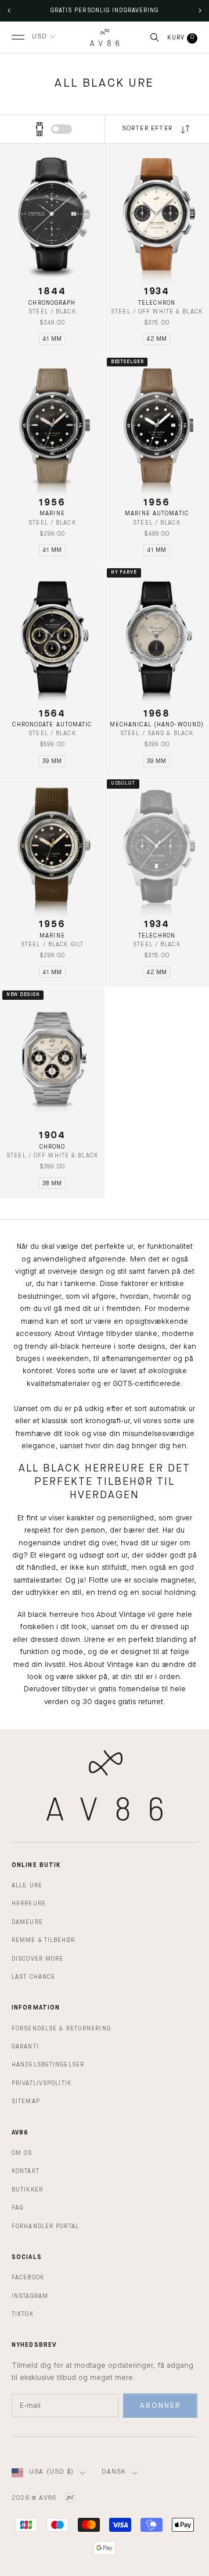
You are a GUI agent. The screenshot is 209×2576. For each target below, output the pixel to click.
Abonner (160, 2406)
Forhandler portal (45, 2226)
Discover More (37, 1959)
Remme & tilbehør (43, 1940)
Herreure (29, 1904)
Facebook (28, 2278)
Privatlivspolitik (42, 2083)
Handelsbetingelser (48, 2065)
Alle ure (27, 1886)
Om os (22, 2153)
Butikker (27, 2190)
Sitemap (26, 2101)
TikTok (23, 2314)
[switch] (62, 129)
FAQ (17, 2208)
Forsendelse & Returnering (61, 2029)
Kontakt (26, 2171)
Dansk (114, 2472)
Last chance (33, 1977)
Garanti (25, 2047)
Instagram (30, 2296)
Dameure (27, 1922)
